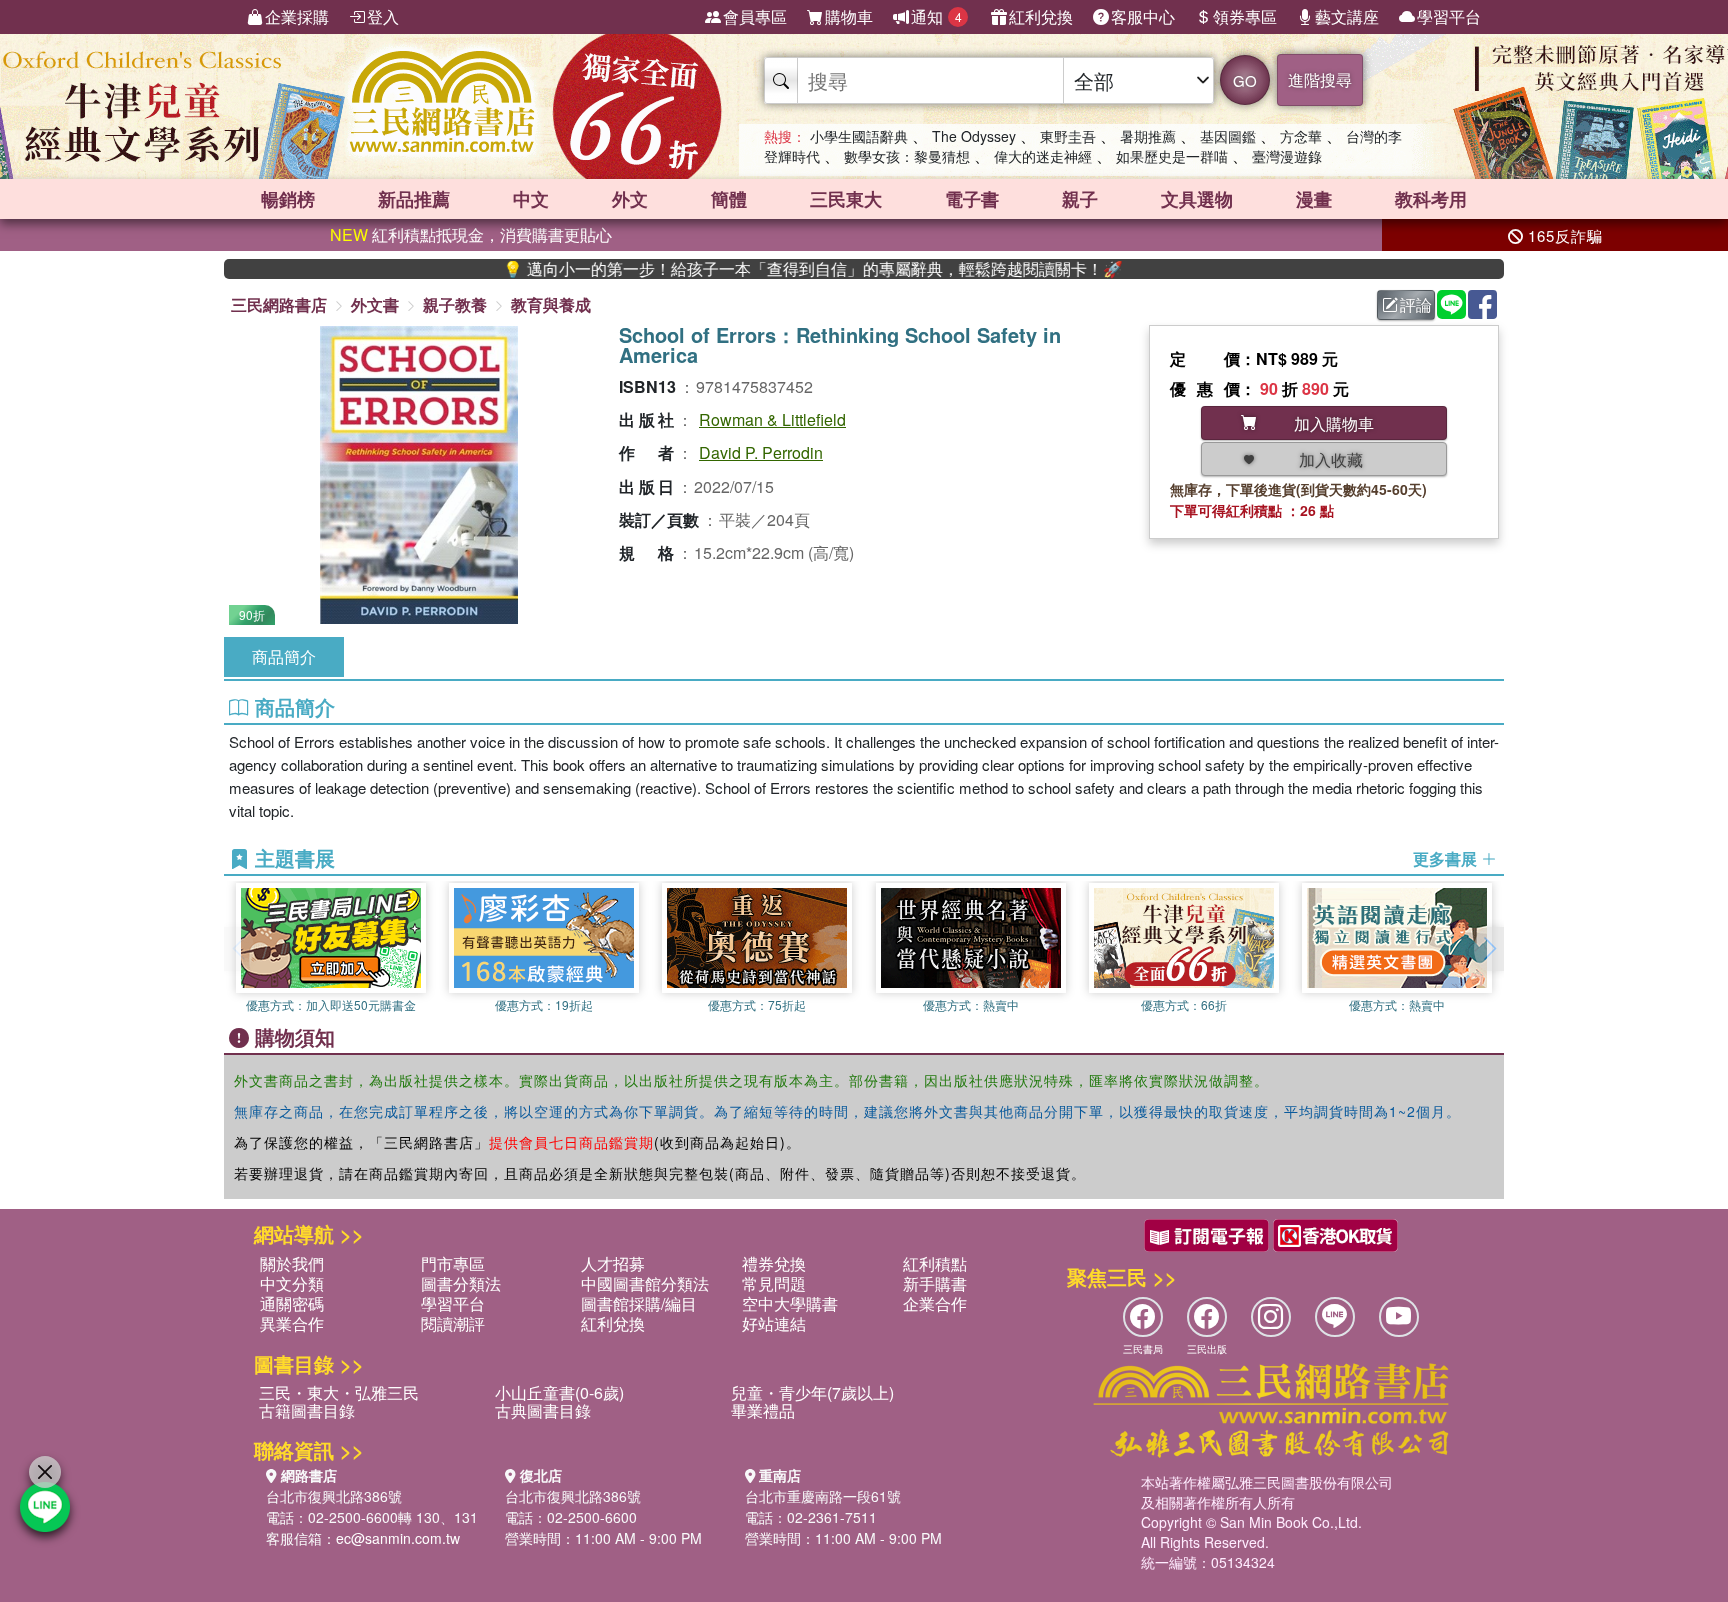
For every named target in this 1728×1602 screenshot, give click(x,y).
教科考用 (1431, 199)
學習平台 (1449, 16)
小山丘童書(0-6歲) (559, 1392)
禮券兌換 (774, 1263)
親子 (1080, 199)
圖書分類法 (461, 1283)
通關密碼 (292, 1303)
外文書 (375, 304)
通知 (936, 16)
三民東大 (846, 199)
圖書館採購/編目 (639, 1303)
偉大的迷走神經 (1043, 156)
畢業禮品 (763, 1410)
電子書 (972, 199)
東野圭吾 (1068, 136)
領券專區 (1245, 16)
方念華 (1301, 136)
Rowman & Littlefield (772, 419)
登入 (383, 16)
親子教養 (455, 304)
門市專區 (453, 1263)
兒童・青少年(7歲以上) (812, 1392)
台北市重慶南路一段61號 (823, 1496)
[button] (1489, 949)
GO (1245, 80)
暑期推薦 (1148, 136)
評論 (1416, 304)
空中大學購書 (790, 1303)
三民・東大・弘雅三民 (339, 1392)
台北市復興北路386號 (334, 1496)
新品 (414, 199)
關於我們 (292, 1263)
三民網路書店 (279, 304)
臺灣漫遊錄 (1287, 156)
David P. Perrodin (761, 452)
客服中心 (1143, 16)
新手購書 (935, 1283)
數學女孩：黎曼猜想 (907, 156)
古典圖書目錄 (543, 1410)
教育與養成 (551, 304)
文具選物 (1197, 199)
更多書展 (1447, 859)
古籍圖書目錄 (307, 1410)
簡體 (729, 199)
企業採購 (297, 16)
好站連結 (774, 1323)
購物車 (849, 16)
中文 (531, 199)
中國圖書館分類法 (645, 1283)
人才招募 (613, 1263)
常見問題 (774, 1283)
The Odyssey (974, 136)
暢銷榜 (288, 199)
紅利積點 (935, 1263)
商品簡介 (284, 656)
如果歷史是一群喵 (1172, 156)
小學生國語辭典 (859, 136)
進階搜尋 (1320, 79)
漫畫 (1314, 199)
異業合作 (292, 1323)
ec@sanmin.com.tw (398, 1538)
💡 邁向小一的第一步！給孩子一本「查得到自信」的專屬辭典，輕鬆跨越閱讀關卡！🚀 (765, 269)
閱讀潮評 (453, 1323)
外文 (630, 199)
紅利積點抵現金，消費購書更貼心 (471, 234)
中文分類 (292, 1283)
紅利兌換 (1041, 16)
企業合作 (935, 1303)
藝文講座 (1347, 16)
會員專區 (755, 16)
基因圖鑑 (1228, 136)
